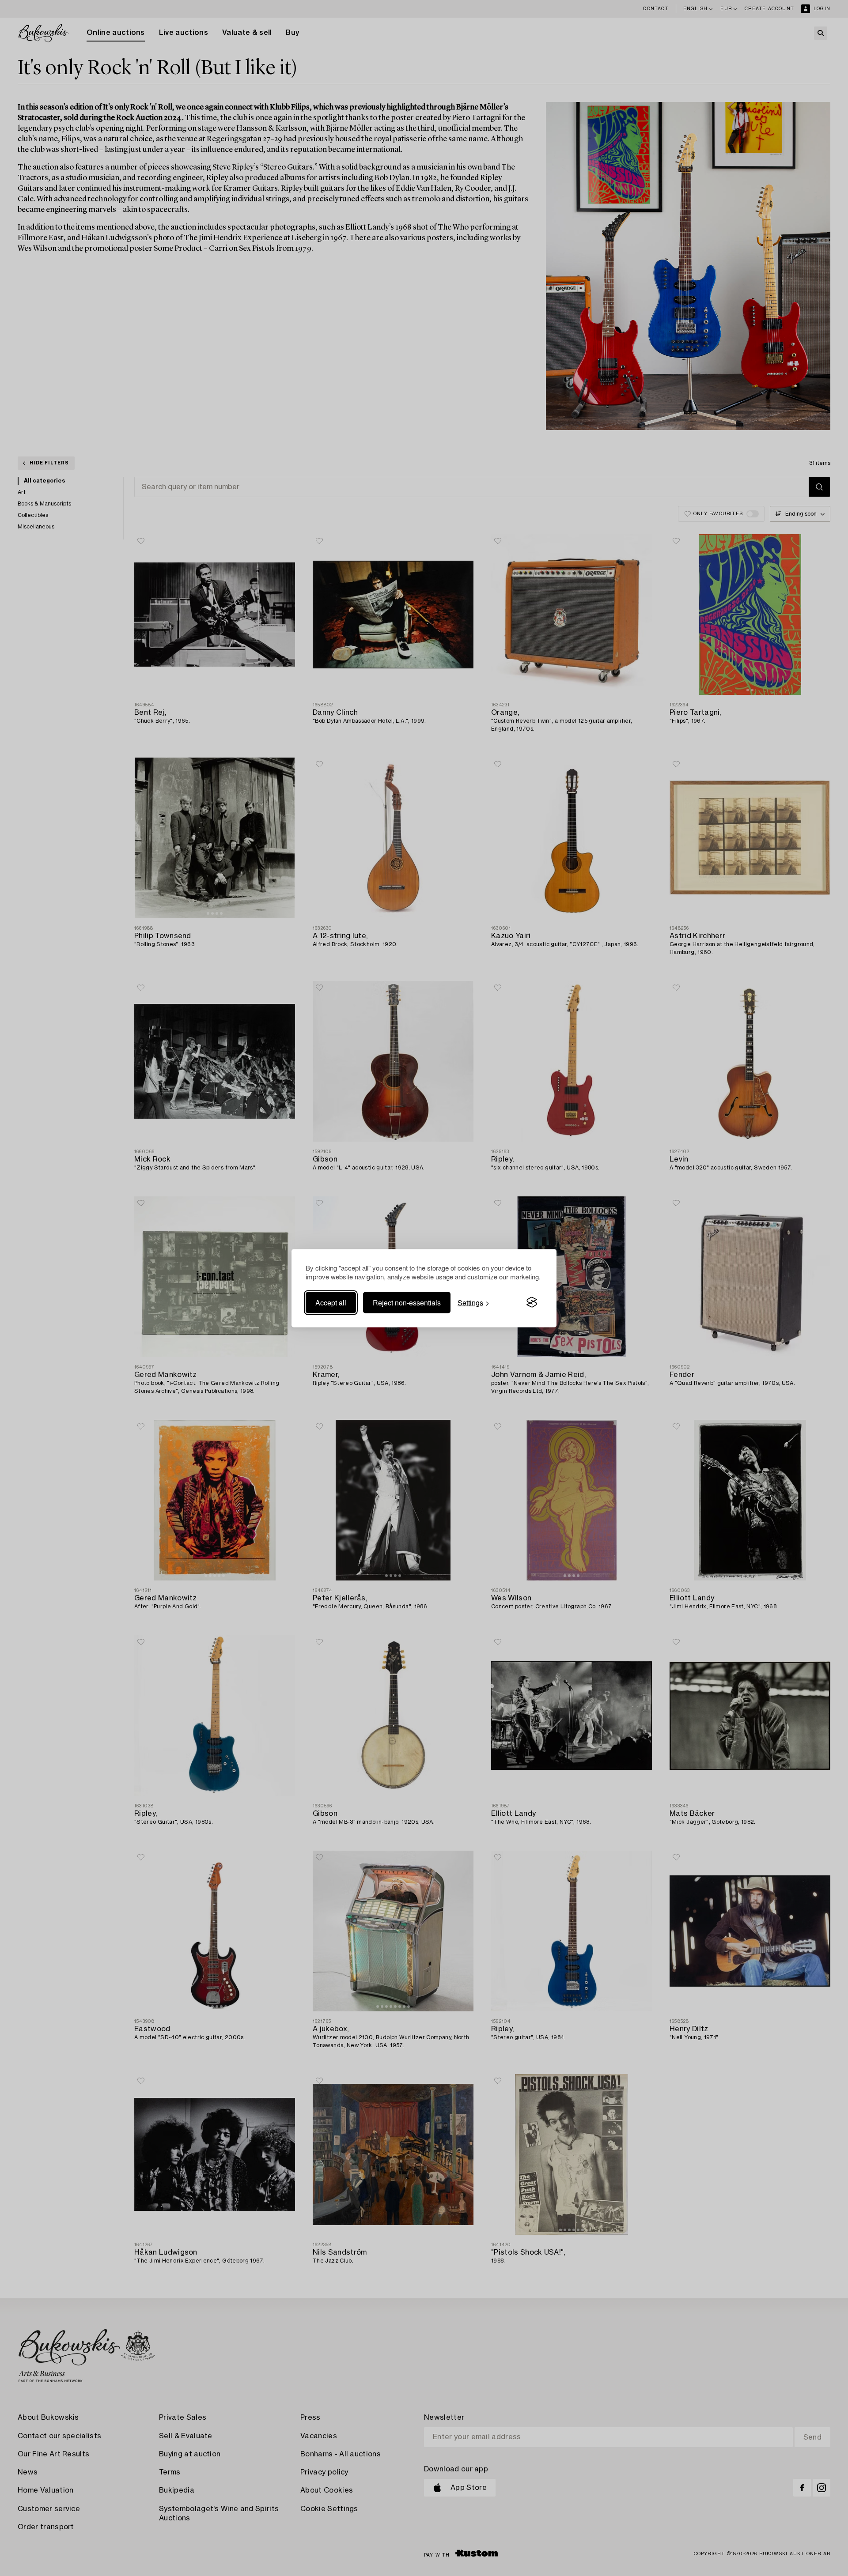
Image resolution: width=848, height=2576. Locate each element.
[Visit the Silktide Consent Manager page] (532, 1302)
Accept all (331, 1302)
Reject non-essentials (407, 1302)
